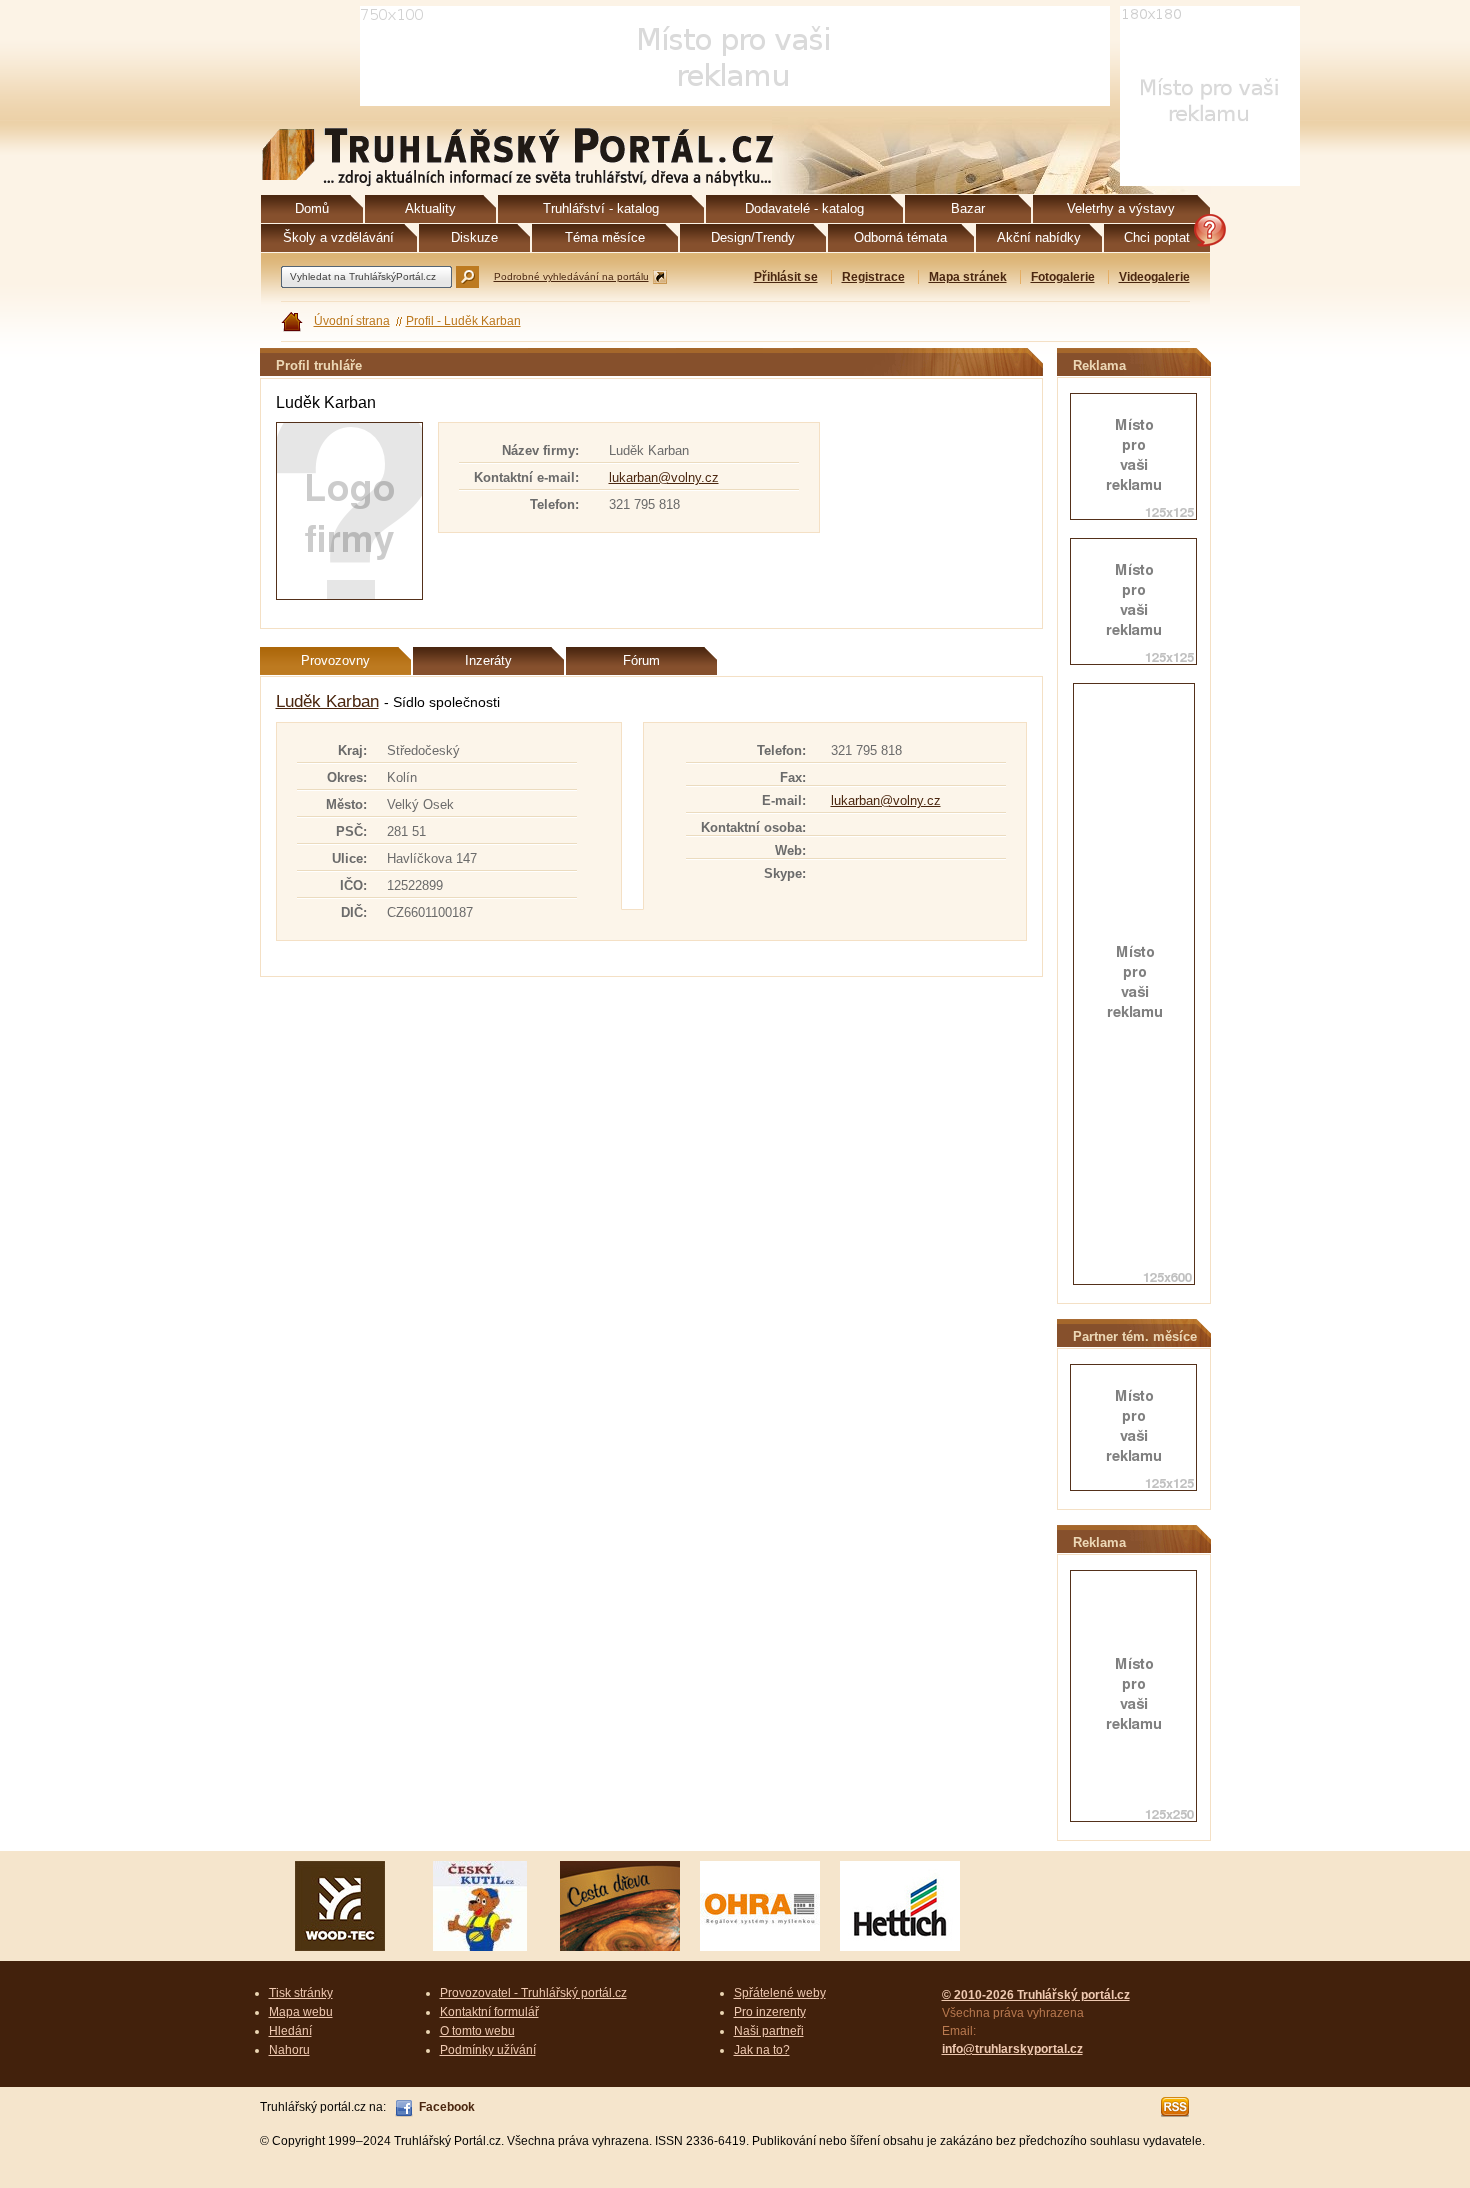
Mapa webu (301, 2012)
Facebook (447, 2107)
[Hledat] (467, 277)
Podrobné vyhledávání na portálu (571, 276)
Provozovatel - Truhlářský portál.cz (533, 1993)
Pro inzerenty (770, 2012)
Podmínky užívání (488, 2050)
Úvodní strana (352, 321)
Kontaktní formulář (489, 2012)
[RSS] (1176, 2107)
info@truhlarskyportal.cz (1012, 2049)
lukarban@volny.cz (664, 477)
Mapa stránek (968, 277)
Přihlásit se (786, 277)
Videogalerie (1154, 277)
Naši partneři (769, 2031)
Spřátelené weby (780, 1993)
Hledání (290, 2031)
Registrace (873, 277)
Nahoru (289, 2050)
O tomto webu (477, 2031)
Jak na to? (762, 2050)
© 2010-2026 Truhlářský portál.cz (1036, 1995)
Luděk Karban (327, 701)
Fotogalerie (1063, 277)
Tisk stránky (301, 1993)
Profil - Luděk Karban (463, 321)
